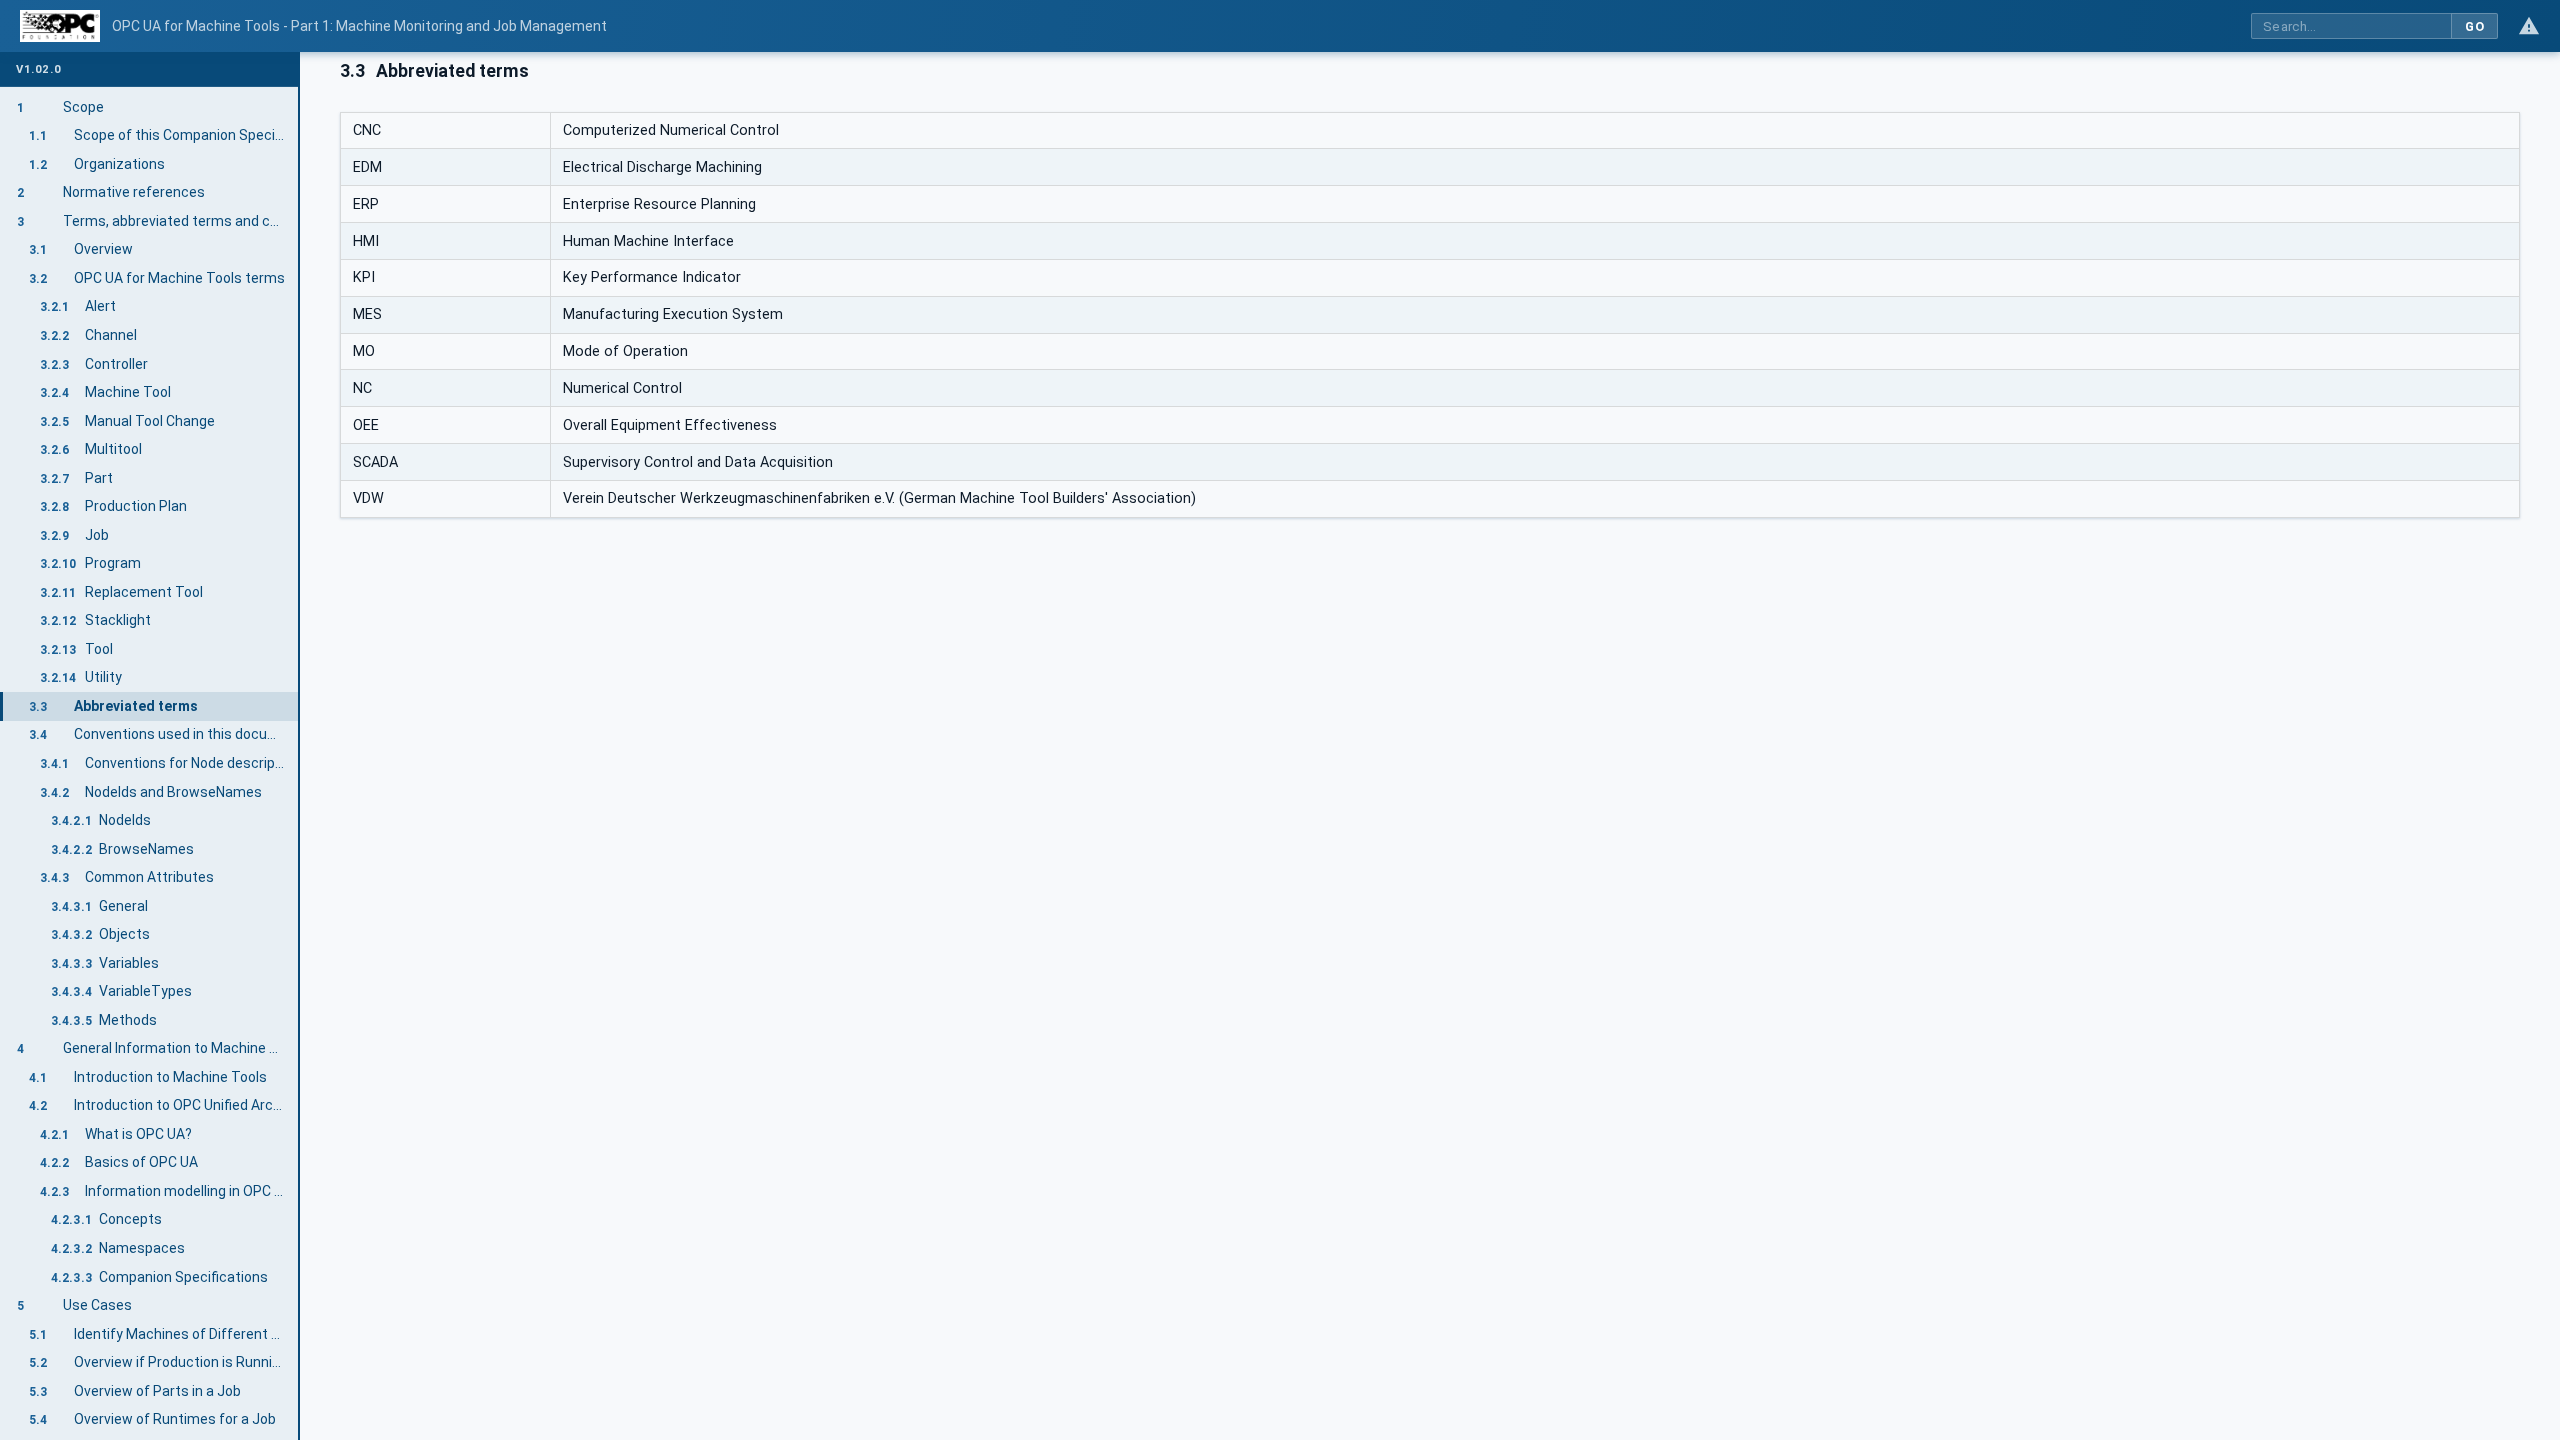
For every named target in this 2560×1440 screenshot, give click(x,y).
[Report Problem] (2529, 26)
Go (2474, 26)
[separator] (300, 746)
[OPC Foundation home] (60, 26)
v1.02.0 (38, 69)
